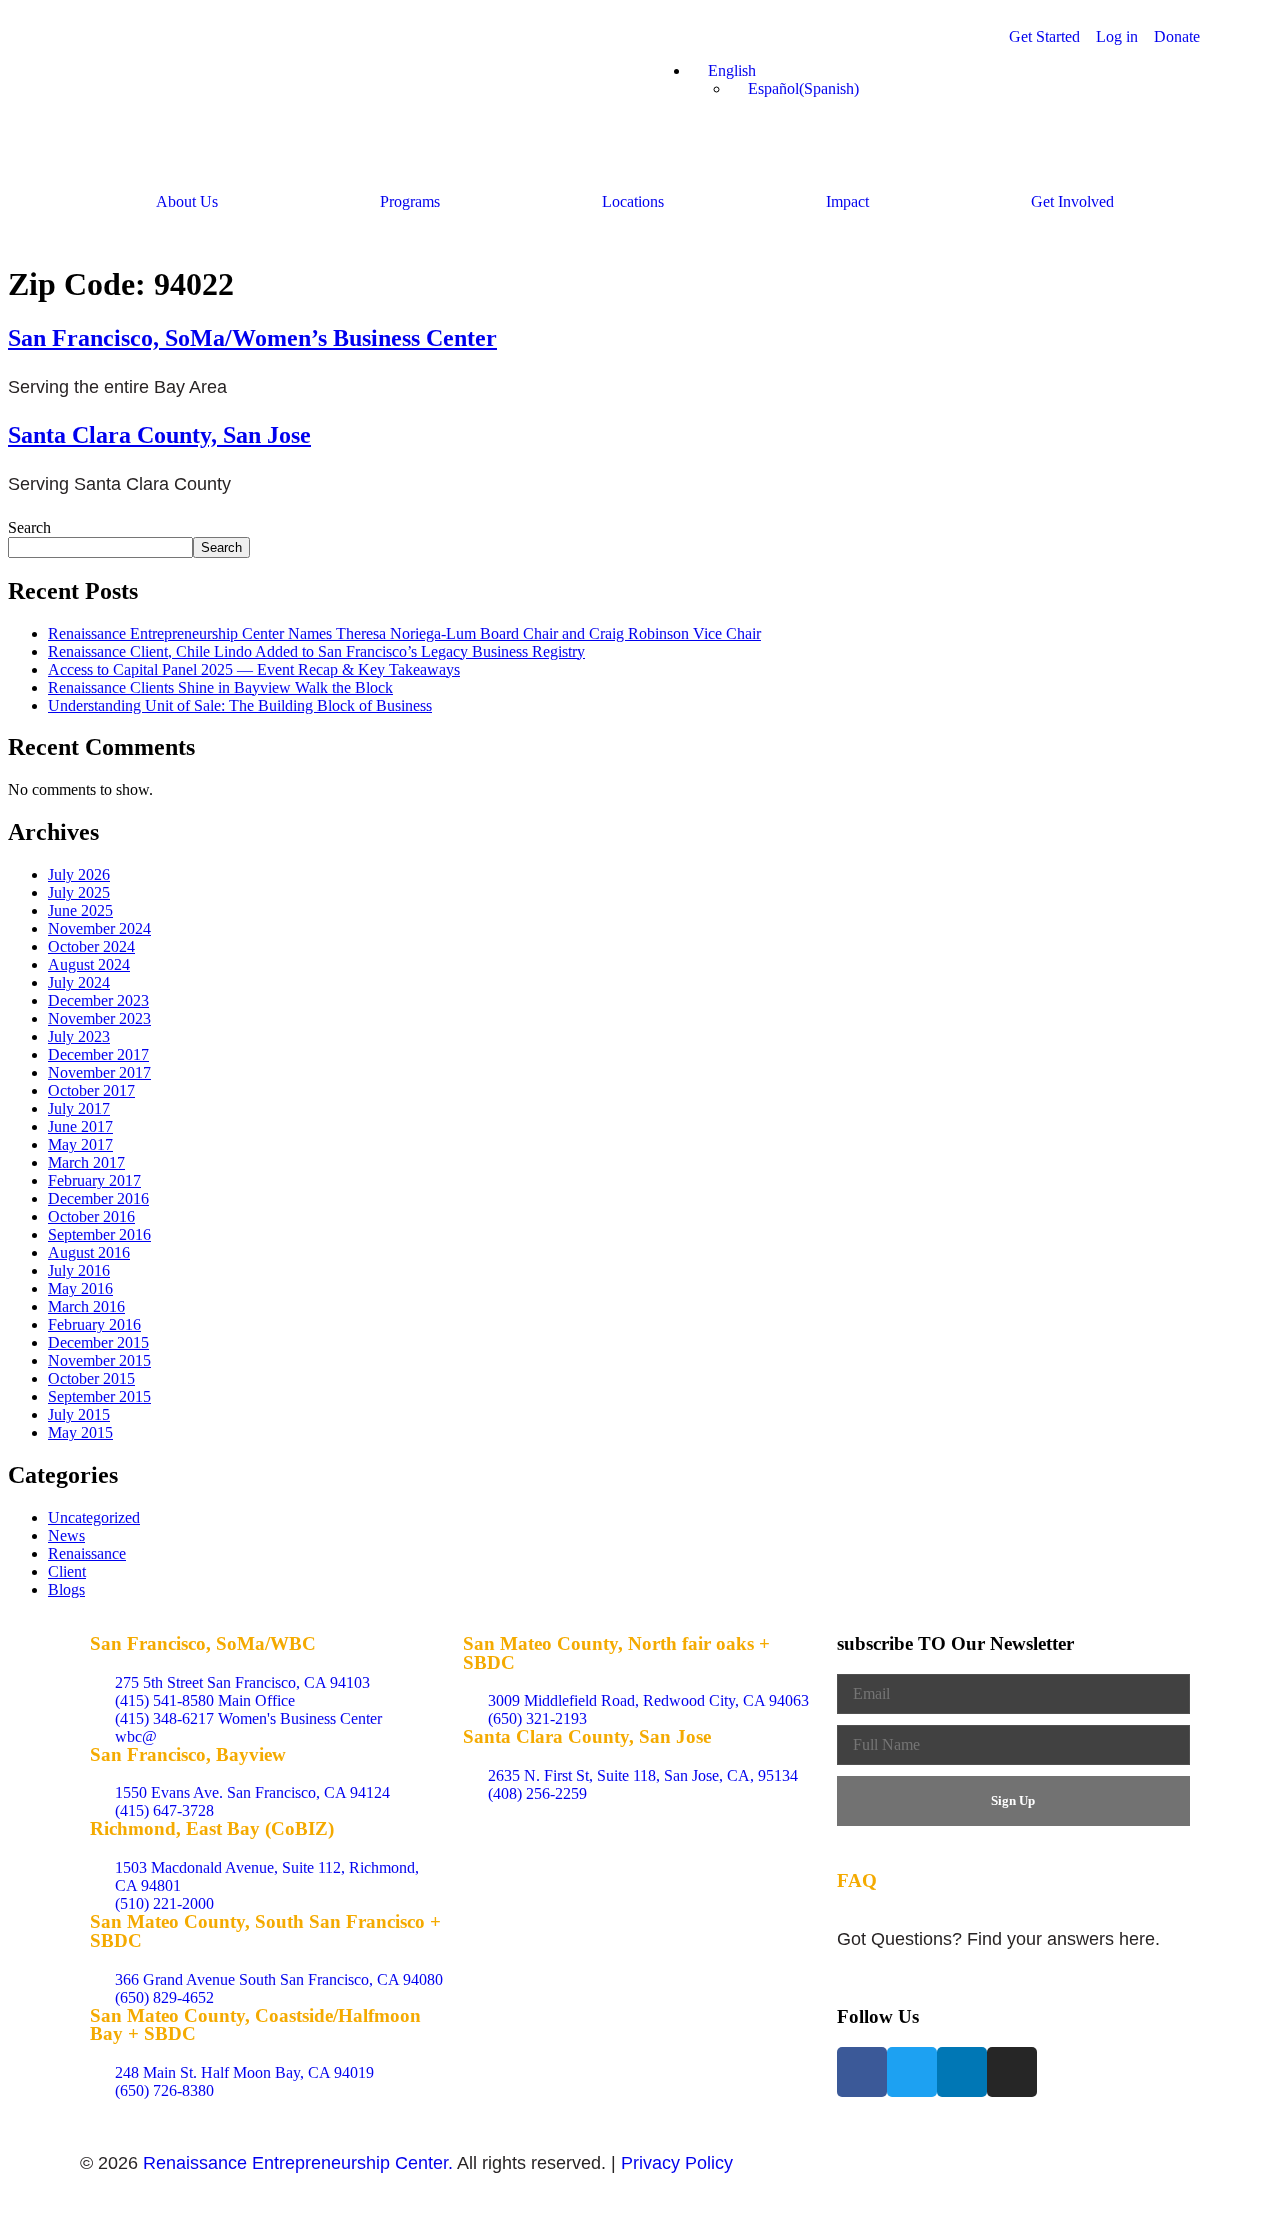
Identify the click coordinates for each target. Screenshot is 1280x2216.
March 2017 (86, 1162)
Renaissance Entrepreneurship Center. (298, 2163)
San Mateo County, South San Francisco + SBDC (265, 1931)
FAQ (857, 1880)
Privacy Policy (677, 2163)
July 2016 (79, 1270)
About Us (187, 201)
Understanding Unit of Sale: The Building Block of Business (240, 705)
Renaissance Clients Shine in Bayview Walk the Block (220, 687)
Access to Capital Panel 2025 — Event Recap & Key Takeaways (254, 669)
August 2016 (89, 1252)
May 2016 (80, 1288)
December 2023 (98, 1000)
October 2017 (91, 1090)
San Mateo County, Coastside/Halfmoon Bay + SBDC (255, 2025)
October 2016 (91, 1216)
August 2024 (89, 964)
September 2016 (99, 1234)
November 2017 (99, 1072)
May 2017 (80, 1144)
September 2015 (99, 1396)
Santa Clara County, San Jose (159, 435)
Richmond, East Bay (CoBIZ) (212, 1828)
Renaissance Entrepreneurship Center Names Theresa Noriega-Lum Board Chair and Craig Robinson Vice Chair (404, 633)
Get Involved (1072, 201)
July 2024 (79, 982)
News (66, 1535)
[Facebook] (862, 2072)
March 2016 (86, 1306)
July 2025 (79, 892)
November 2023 (99, 1018)
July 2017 (79, 1108)
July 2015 (79, 1414)
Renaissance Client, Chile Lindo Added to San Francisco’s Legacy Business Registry (316, 651)
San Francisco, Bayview (188, 1754)
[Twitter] (912, 2072)
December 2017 (98, 1054)
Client (67, 1571)
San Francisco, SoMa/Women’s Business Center (252, 338)
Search (29, 527)
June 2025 (80, 910)
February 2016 (94, 1324)
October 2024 (91, 946)
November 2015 (99, 1360)
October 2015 (91, 1378)
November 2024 (99, 928)
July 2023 (79, 1036)
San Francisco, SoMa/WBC (203, 1643)
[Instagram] (1012, 2072)
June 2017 (80, 1126)
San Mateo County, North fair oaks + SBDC (616, 1653)
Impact (847, 201)
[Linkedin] (962, 2072)
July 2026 (79, 874)
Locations (633, 201)
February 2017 (94, 1180)
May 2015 (80, 1432)
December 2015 (98, 1342)
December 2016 (98, 1198)
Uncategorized (94, 1517)
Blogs (66, 1589)
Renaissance (87, 1553)
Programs (410, 201)
